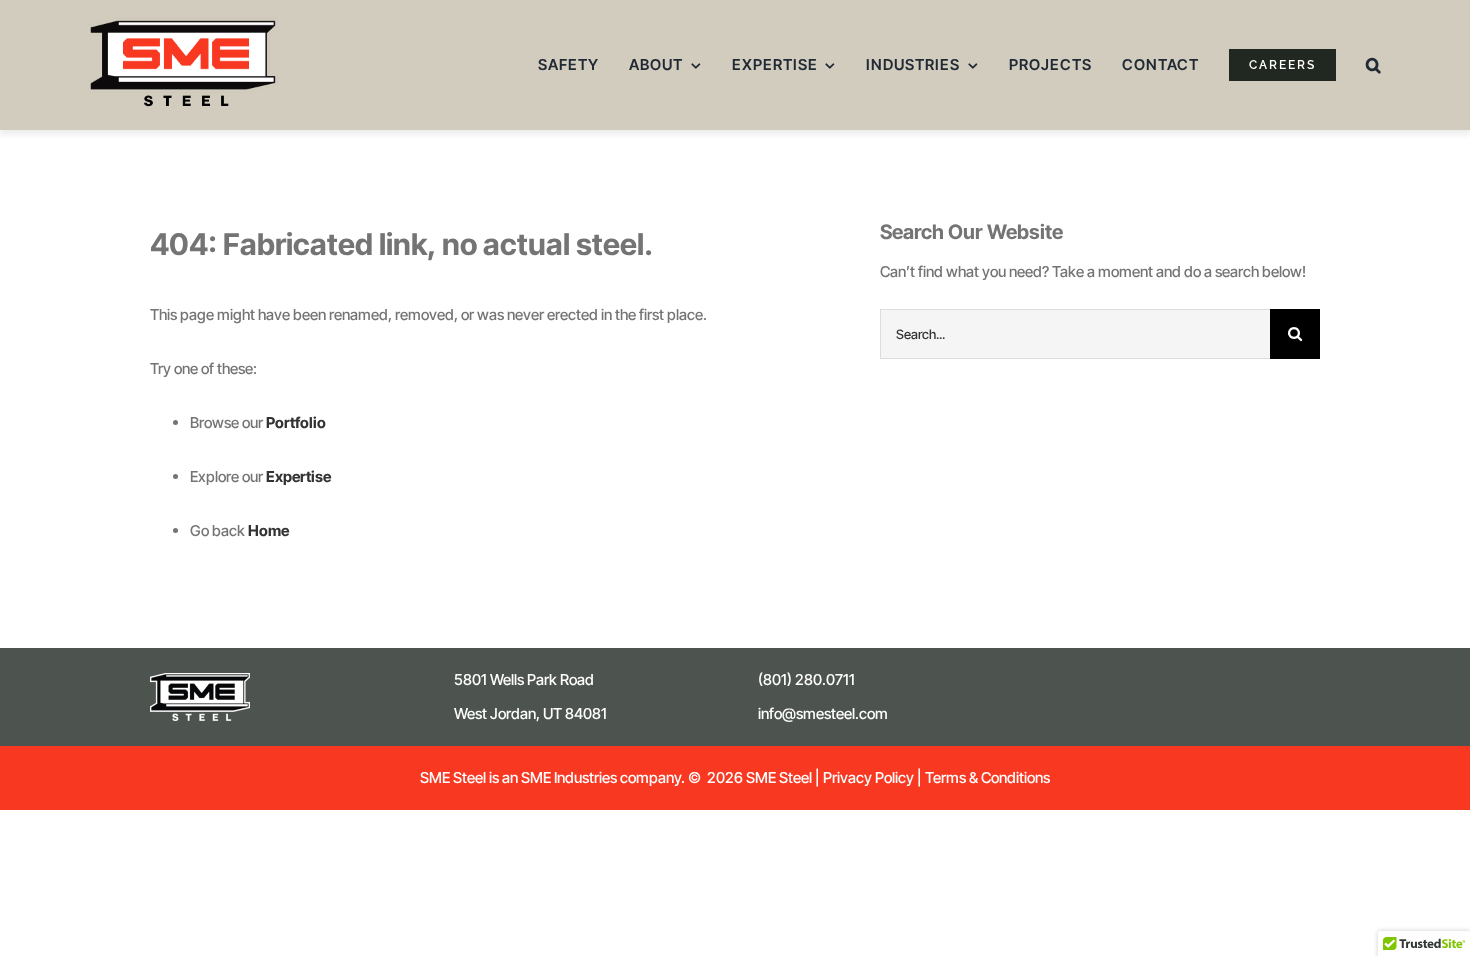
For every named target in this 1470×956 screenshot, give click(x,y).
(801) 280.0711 (806, 679)
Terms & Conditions (987, 777)
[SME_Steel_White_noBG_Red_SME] (183, 25)
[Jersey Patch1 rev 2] (200, 680)
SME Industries (567, 777)
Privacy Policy (868, 777)
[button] (1374, 65)
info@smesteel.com (823, 713)
